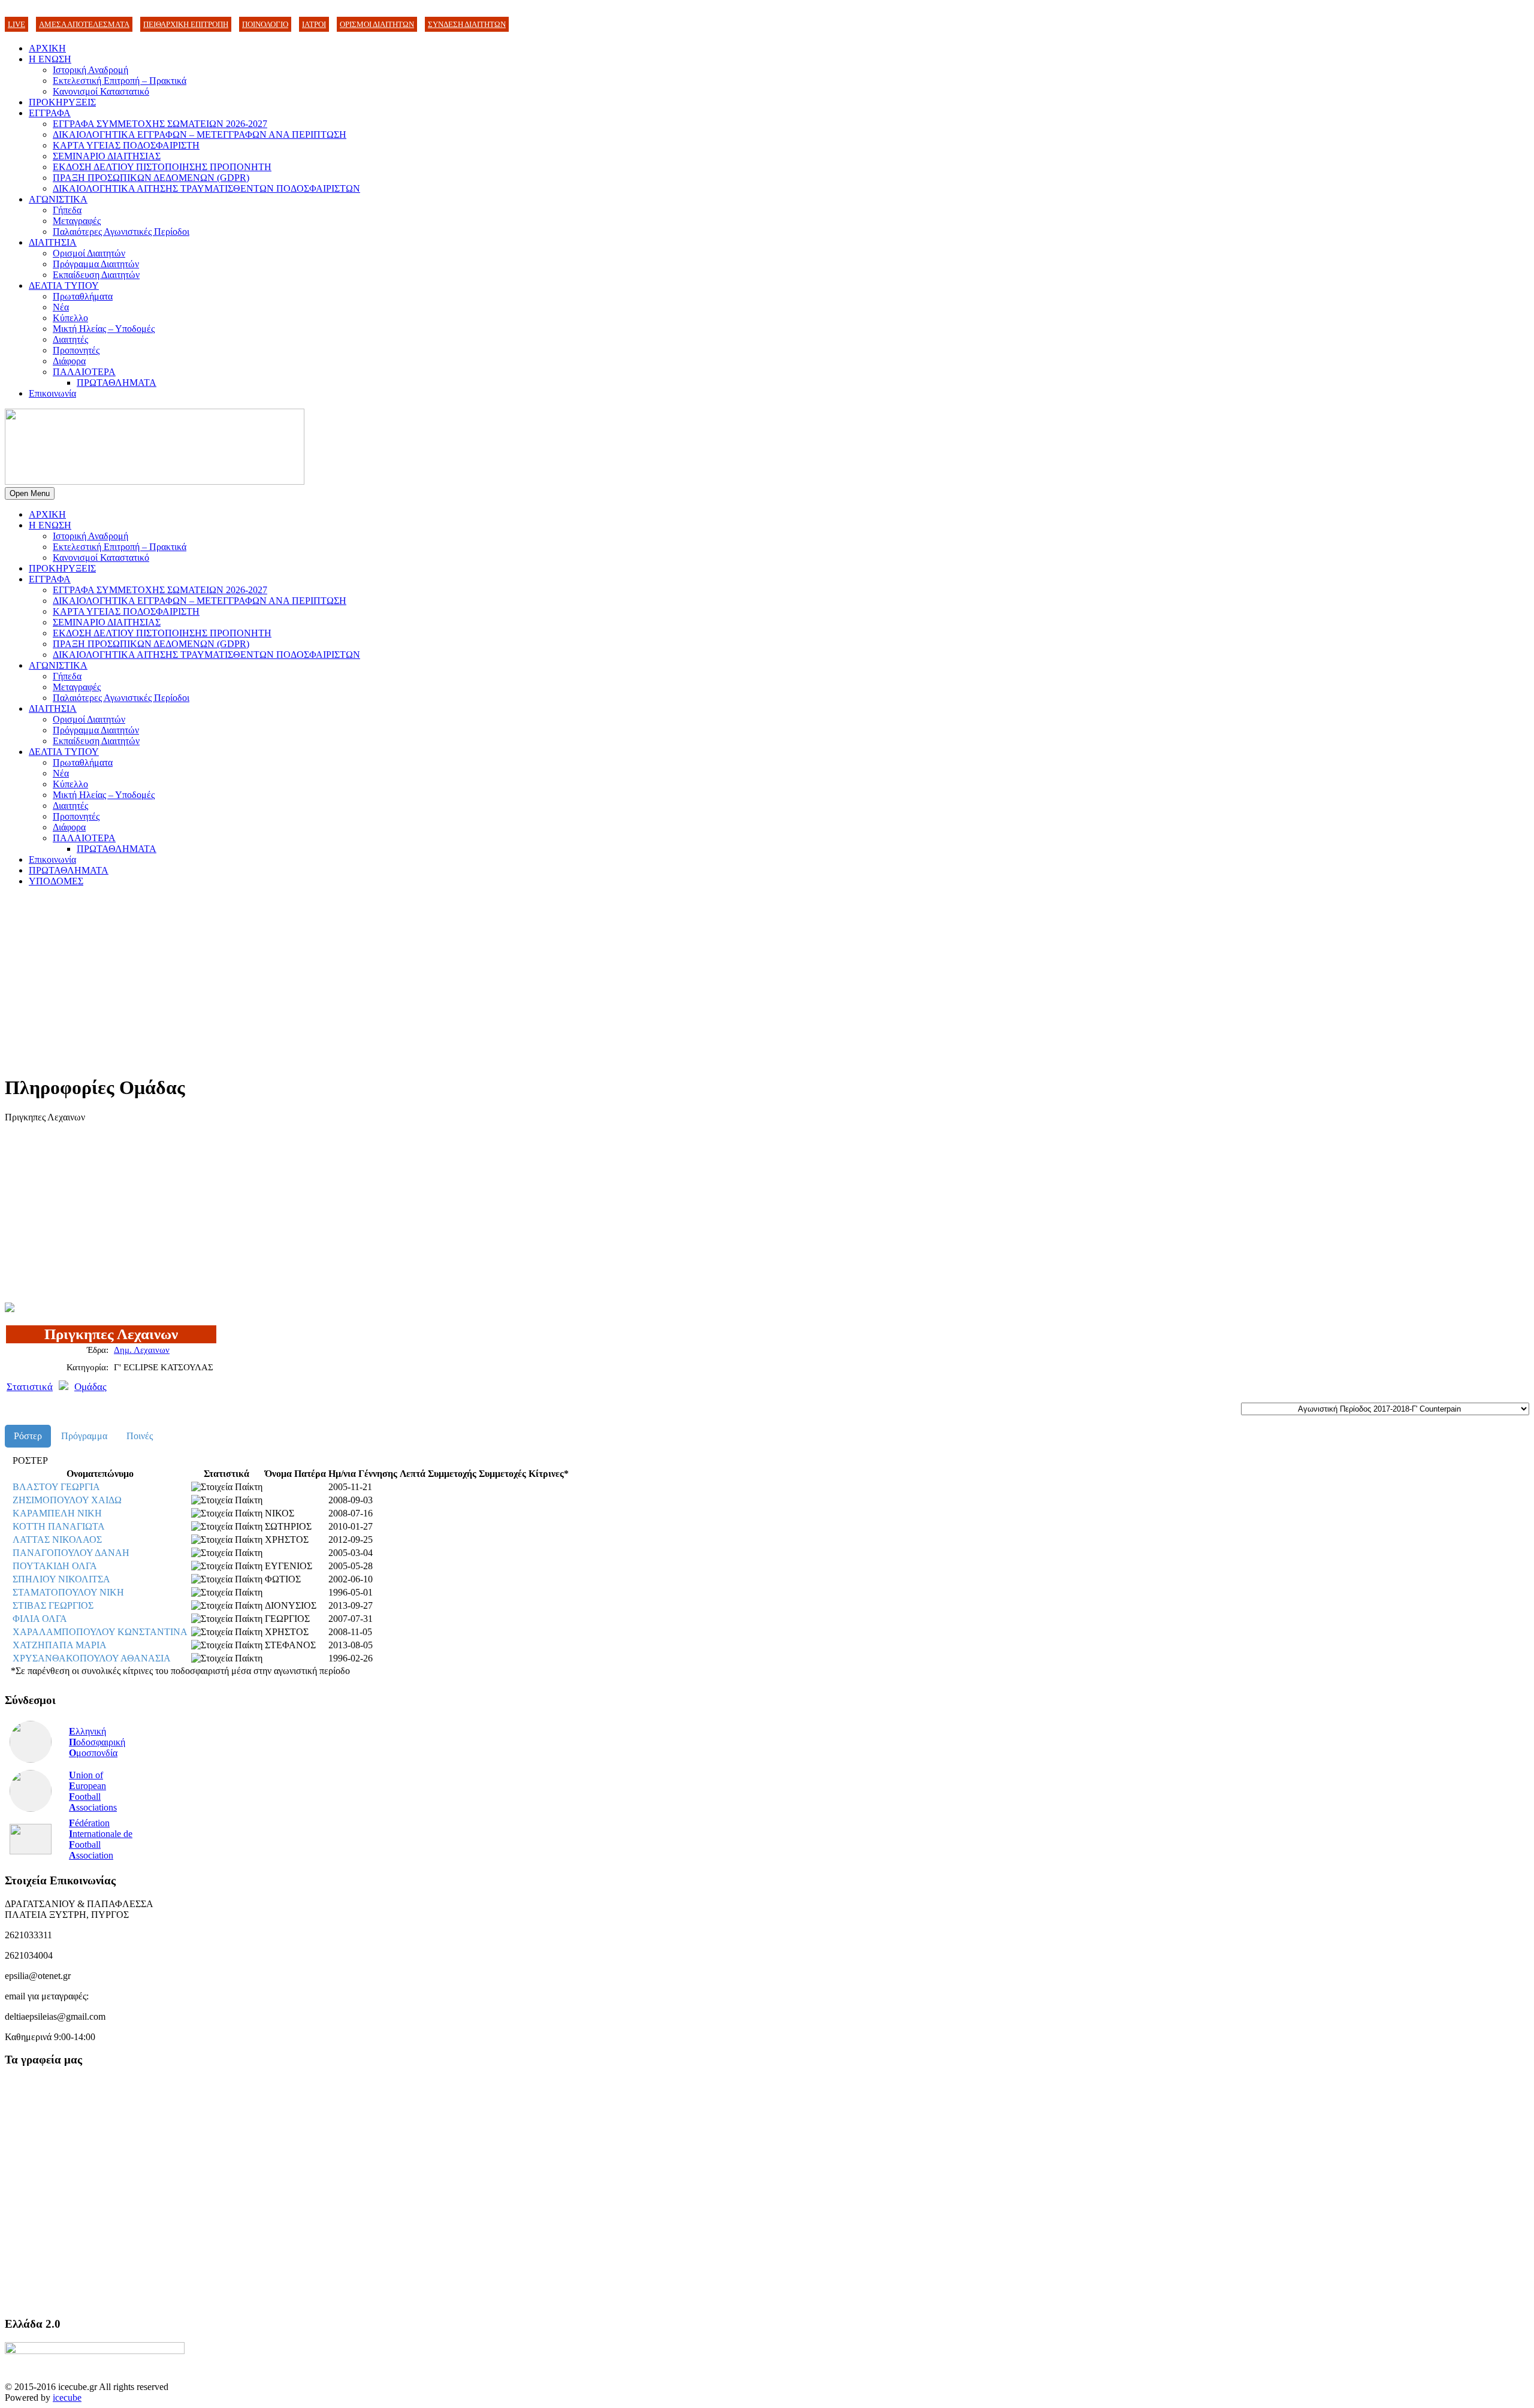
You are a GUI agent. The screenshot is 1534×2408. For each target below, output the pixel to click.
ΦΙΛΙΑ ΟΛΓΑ (40, 1619)
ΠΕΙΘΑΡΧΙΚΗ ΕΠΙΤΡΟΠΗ (186, 24)
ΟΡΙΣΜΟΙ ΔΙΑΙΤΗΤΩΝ (377, 24)
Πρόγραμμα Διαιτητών (96, 264)
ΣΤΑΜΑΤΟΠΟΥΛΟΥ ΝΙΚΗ (68, 1592)
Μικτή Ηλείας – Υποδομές (104, 329)
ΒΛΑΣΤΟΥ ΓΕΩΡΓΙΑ (56, 1487)
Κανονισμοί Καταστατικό (101, 91)
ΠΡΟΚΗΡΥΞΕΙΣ (62, 102)
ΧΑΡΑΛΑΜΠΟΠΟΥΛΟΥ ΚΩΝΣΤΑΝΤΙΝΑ (100, 1632)
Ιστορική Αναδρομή (90, 70)
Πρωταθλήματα (83, 296)
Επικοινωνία (52, 393)
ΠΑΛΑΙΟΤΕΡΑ (84, 372)
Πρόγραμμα (84, 1436)
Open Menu (30, 493)
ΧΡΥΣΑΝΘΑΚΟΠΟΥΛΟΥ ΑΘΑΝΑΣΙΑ (92, 1658)
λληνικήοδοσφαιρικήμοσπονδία (97, 1742)
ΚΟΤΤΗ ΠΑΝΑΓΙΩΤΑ (59, 1526)
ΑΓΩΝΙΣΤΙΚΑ (58, 199)
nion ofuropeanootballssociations (93, 1791)
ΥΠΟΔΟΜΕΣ (56, 881)
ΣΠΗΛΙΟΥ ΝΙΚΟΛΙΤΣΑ (61, 1579)
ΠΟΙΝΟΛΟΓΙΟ (265, 24)
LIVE (16, 24)
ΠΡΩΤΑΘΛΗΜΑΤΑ (117, 383)
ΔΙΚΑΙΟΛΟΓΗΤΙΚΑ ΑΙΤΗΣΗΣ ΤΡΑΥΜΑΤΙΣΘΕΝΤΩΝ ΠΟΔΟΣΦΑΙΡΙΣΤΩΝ (206, 188)
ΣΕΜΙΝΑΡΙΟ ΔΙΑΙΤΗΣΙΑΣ (107, 156)
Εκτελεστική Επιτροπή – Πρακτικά (120, 81)
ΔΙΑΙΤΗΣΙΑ (53, 242)
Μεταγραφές (77, 221)
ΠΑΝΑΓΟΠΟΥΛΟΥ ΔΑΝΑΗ (71, 1553)
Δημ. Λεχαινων (142, 1350)
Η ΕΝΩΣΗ (50, 59)
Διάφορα (69, 361)
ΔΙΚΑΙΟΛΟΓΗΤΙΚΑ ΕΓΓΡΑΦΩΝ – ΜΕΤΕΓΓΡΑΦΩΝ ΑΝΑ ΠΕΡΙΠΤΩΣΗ (200, 135)
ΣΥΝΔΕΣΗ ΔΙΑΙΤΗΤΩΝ (467, 24)
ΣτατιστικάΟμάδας (57, 1387)
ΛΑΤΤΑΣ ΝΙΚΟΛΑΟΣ (57, 1540)
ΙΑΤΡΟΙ (314, 24)
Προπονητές (76, 350)
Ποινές (140, 1436)
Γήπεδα (67, 210)
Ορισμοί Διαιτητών (89, 253)
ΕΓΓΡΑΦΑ (50, 113)
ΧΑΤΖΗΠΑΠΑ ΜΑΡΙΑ (60, 1645)
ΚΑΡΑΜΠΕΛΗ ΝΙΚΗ (57, 1513)
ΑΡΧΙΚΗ (47, 48)
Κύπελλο (70, 318)
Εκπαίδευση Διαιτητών (96, 275)
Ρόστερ (28, 1436)
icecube (67, 2398)
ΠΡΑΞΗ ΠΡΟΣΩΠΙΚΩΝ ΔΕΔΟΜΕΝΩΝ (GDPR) (151, 178)
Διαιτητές (70, 339)
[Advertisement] (364, 980)
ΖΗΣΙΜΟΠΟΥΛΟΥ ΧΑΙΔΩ (67, 1500)
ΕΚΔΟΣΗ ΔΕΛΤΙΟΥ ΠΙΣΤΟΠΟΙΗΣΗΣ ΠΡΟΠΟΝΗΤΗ (162, 167)
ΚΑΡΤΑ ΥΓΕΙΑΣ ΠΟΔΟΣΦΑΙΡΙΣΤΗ (126, 145)
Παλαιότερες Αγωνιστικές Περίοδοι (121, 232)
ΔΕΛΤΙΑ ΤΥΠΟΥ (64, 285)
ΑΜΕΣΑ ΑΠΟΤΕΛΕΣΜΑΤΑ (84, 24)
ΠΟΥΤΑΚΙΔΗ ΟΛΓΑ (55, 1566)
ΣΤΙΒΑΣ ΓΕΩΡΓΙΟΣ (53, 1605)
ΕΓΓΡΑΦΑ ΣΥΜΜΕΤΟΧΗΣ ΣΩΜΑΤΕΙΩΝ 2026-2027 (160, 124)
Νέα (61, 307)
